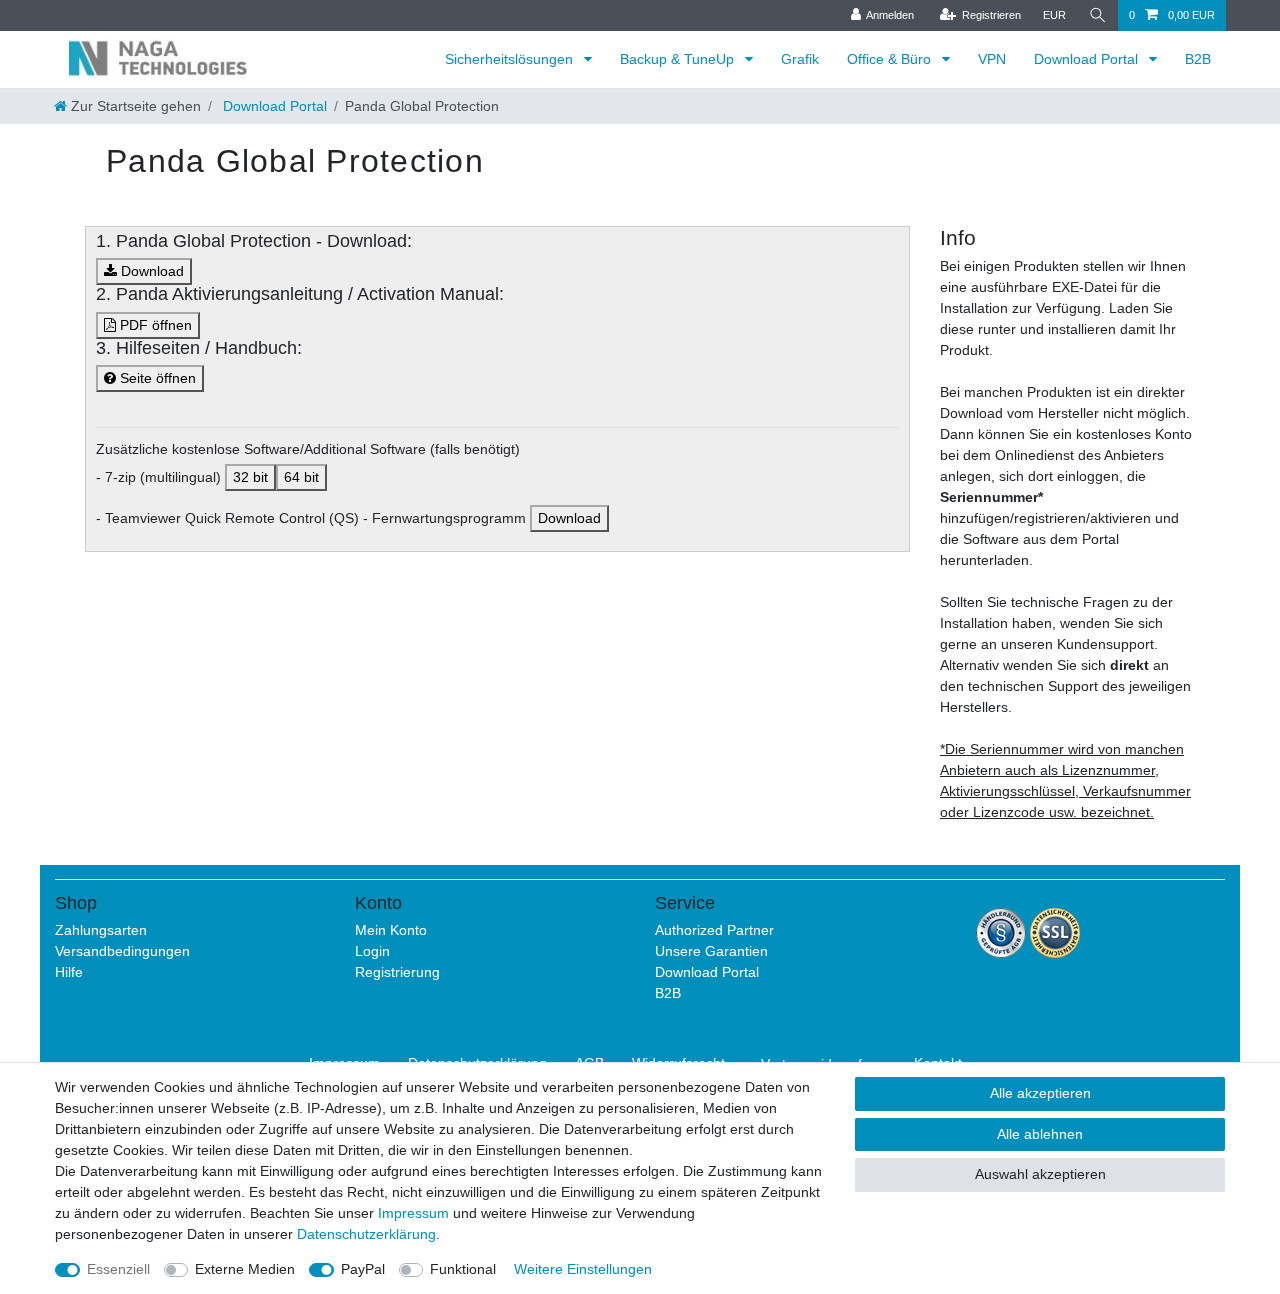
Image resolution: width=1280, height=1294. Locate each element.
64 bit (301, 477)
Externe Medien (245, 1269)
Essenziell (118, 1269)
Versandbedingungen (122, 951)
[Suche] (1098, 15)
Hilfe (69, 972)
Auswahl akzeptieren (1040, 1174)
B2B (1198, 59)
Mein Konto (391, 930)
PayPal (363, 1269)
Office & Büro (891, 59)
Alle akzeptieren (1040, 1093)
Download (150, 271)
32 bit (250, 477)
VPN (992, 59)
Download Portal (1088, 59)
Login (372, 951)
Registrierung (397, 972)
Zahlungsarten (101, 930)
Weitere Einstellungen (583, 1269)
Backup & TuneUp (679, 59)
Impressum (413, 1213)
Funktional (463, 1269)
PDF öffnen (154, 325)
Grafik (800, 59)
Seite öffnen (156, 378)
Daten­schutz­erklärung (366, 1234)
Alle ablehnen (1040, 1134)
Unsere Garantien (711, 951)
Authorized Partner (714, 930)
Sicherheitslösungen (511, 59)
